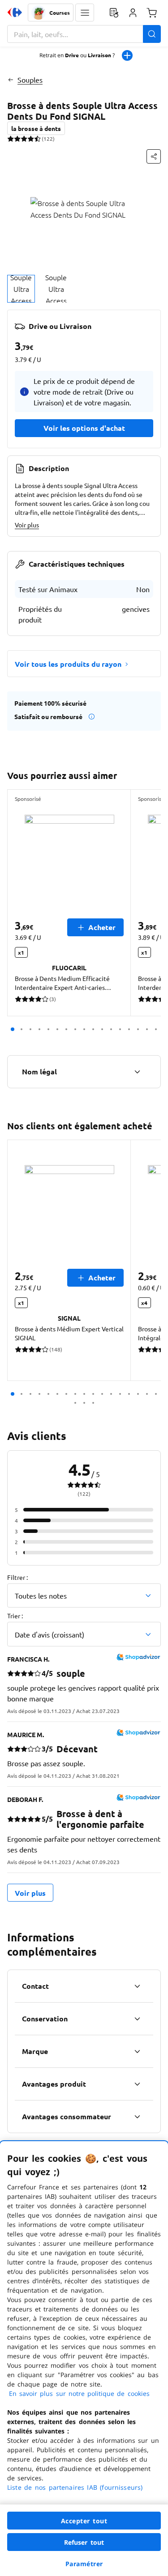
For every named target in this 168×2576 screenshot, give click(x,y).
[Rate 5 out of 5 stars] (37, 139)
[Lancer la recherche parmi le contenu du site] (152, 34)
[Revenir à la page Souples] (11, 80)
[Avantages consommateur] (137, 2117)
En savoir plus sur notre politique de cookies (79, 2393)
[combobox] (84, 34)
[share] (154, 156)
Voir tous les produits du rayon (68, 664)
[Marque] (137, 2051)
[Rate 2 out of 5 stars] (17, 139)
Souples (30, 80)
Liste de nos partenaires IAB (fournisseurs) (75, 2487)
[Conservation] (137, 2019)
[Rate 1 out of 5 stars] (11, 139)
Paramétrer (84, 2564)
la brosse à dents (36, 128)
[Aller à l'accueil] (15, 13)
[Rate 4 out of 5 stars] (31, 139)
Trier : (15, 1616)
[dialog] (84, 2359)
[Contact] (137, 1986)
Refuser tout (84, 2542)
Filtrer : (17, 1577)
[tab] (21, 289)
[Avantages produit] (137, 2084)
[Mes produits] (114, 13)
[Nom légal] (137, 1072)
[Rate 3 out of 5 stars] (24, 139)
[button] (85, 13)
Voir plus (27, 525)
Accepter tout (84, 2521)
